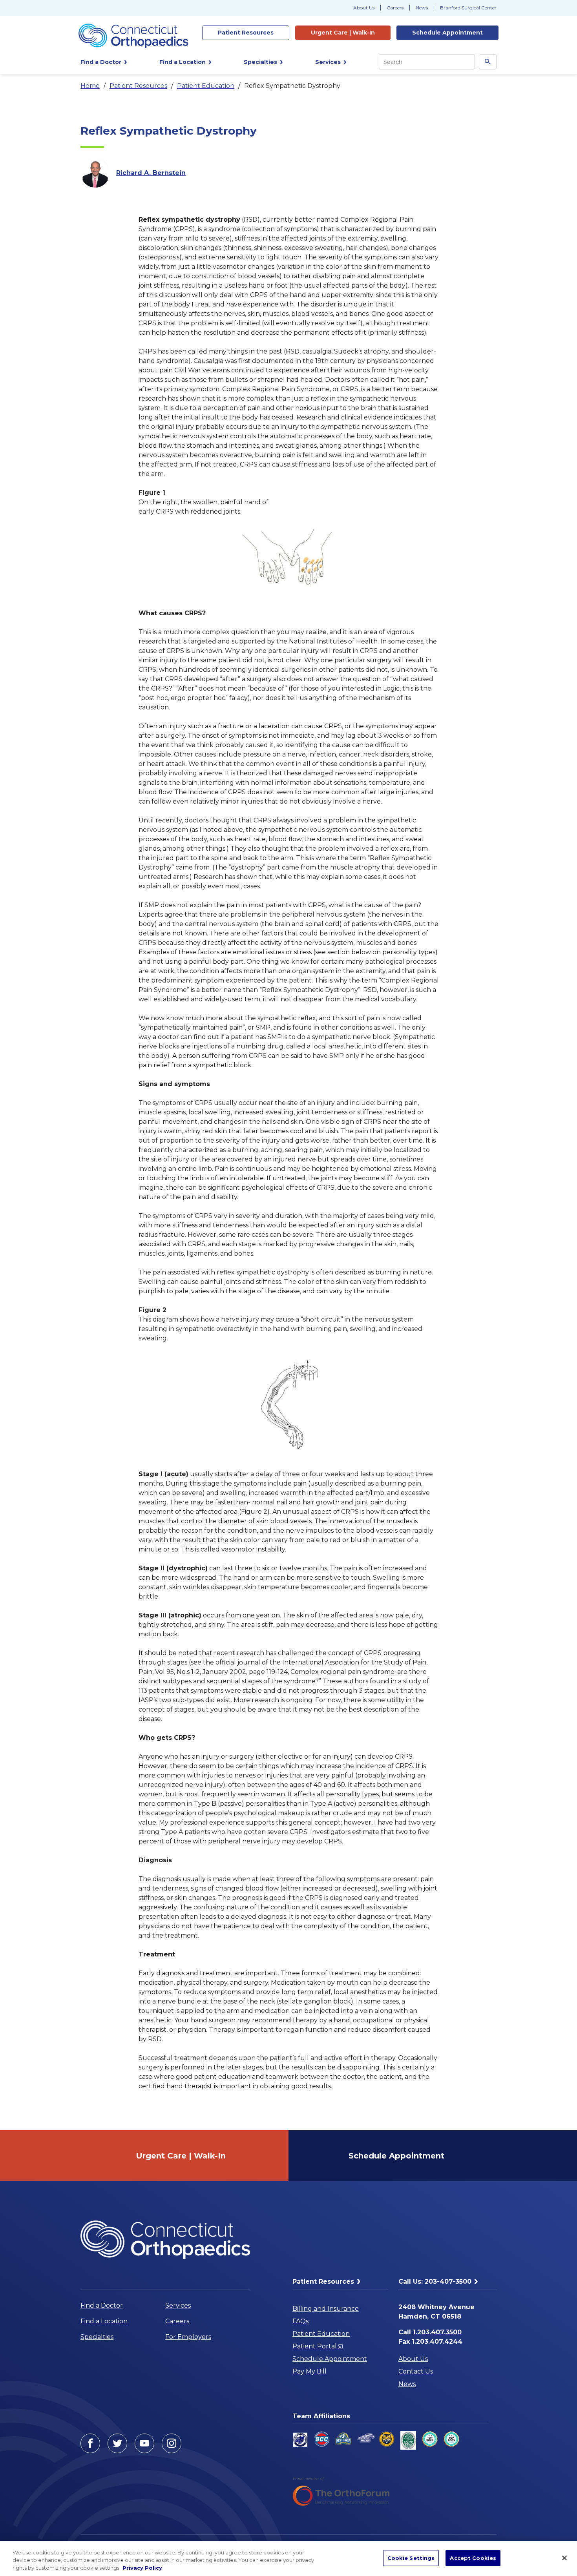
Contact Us (416, 2371)
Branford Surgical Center (468, 8)
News (422, 8)
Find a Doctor (102, 2305)
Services (178, 2305)
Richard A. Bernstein (151, 173)
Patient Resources (138, 86)
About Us (364, 8)
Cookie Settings (411, 2558)
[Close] (564, 2558)
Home (90, 86)
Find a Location (104, 2321)
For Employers (188, 2337)
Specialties (97, 2337)
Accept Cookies (473, 2558)
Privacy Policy (142, 2568)
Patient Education (206, 86)
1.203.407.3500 (437, 2332)
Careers (395, 8)
